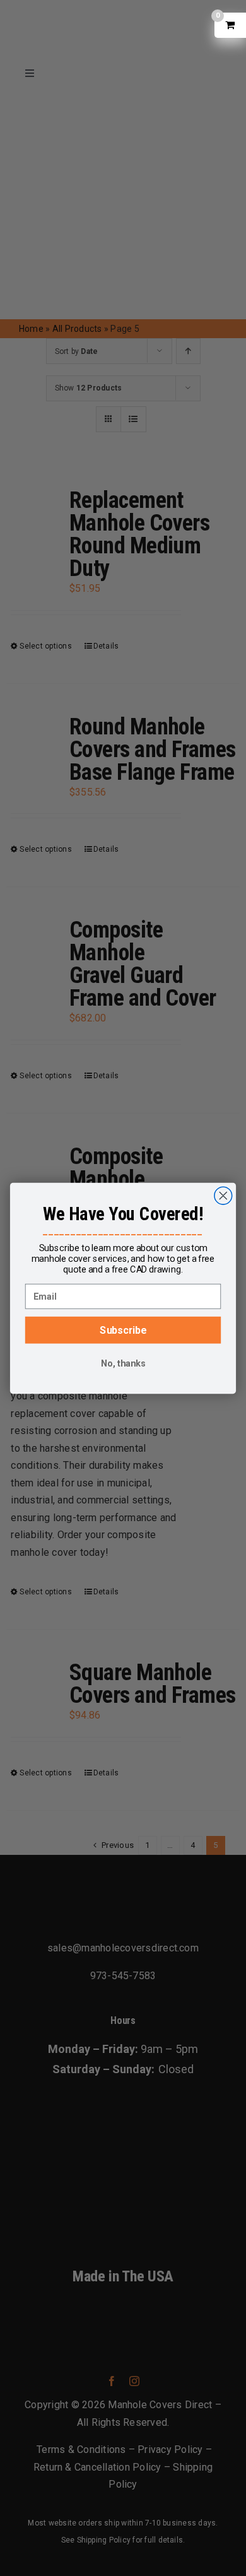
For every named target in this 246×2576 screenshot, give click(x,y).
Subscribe (123, 1330)
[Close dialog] (223, 1196)
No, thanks (123, 1363)
